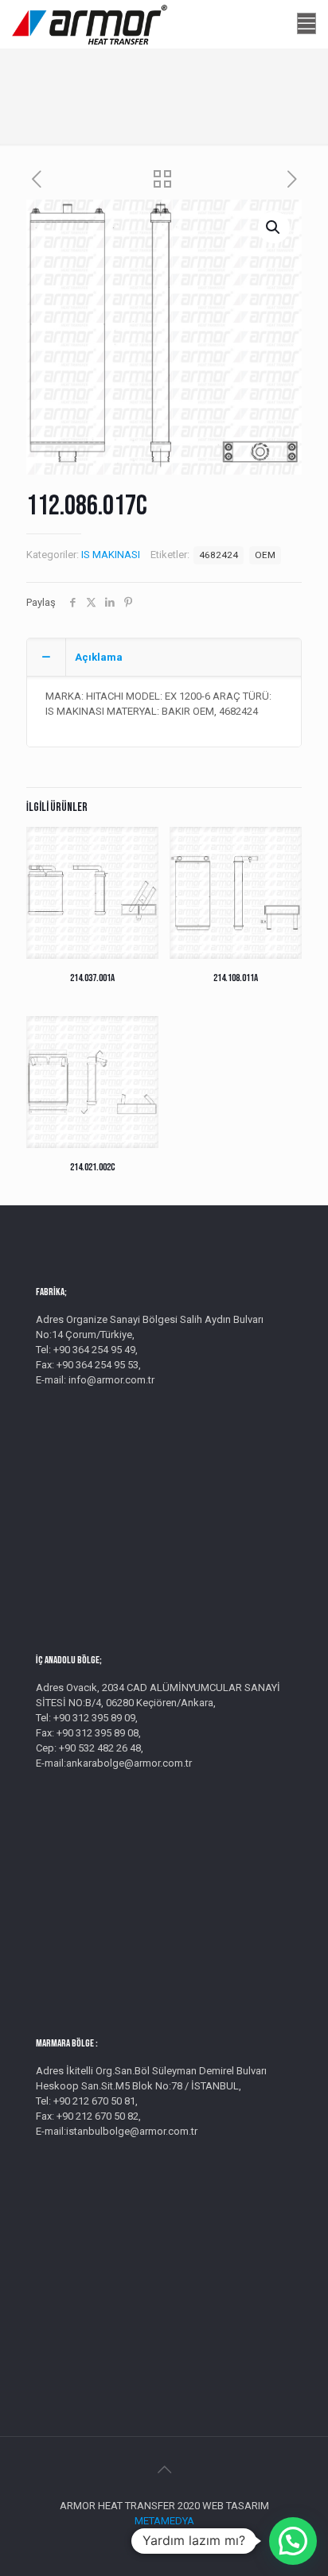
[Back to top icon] (164, 2469)
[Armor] (90, 24)
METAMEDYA (164, 2521)
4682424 (219, 555)
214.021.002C (93, 1167)
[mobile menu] (307, 24)
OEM (265, 555)
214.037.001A (92, 978)
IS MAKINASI (111, 555)
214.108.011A (236, 978)
